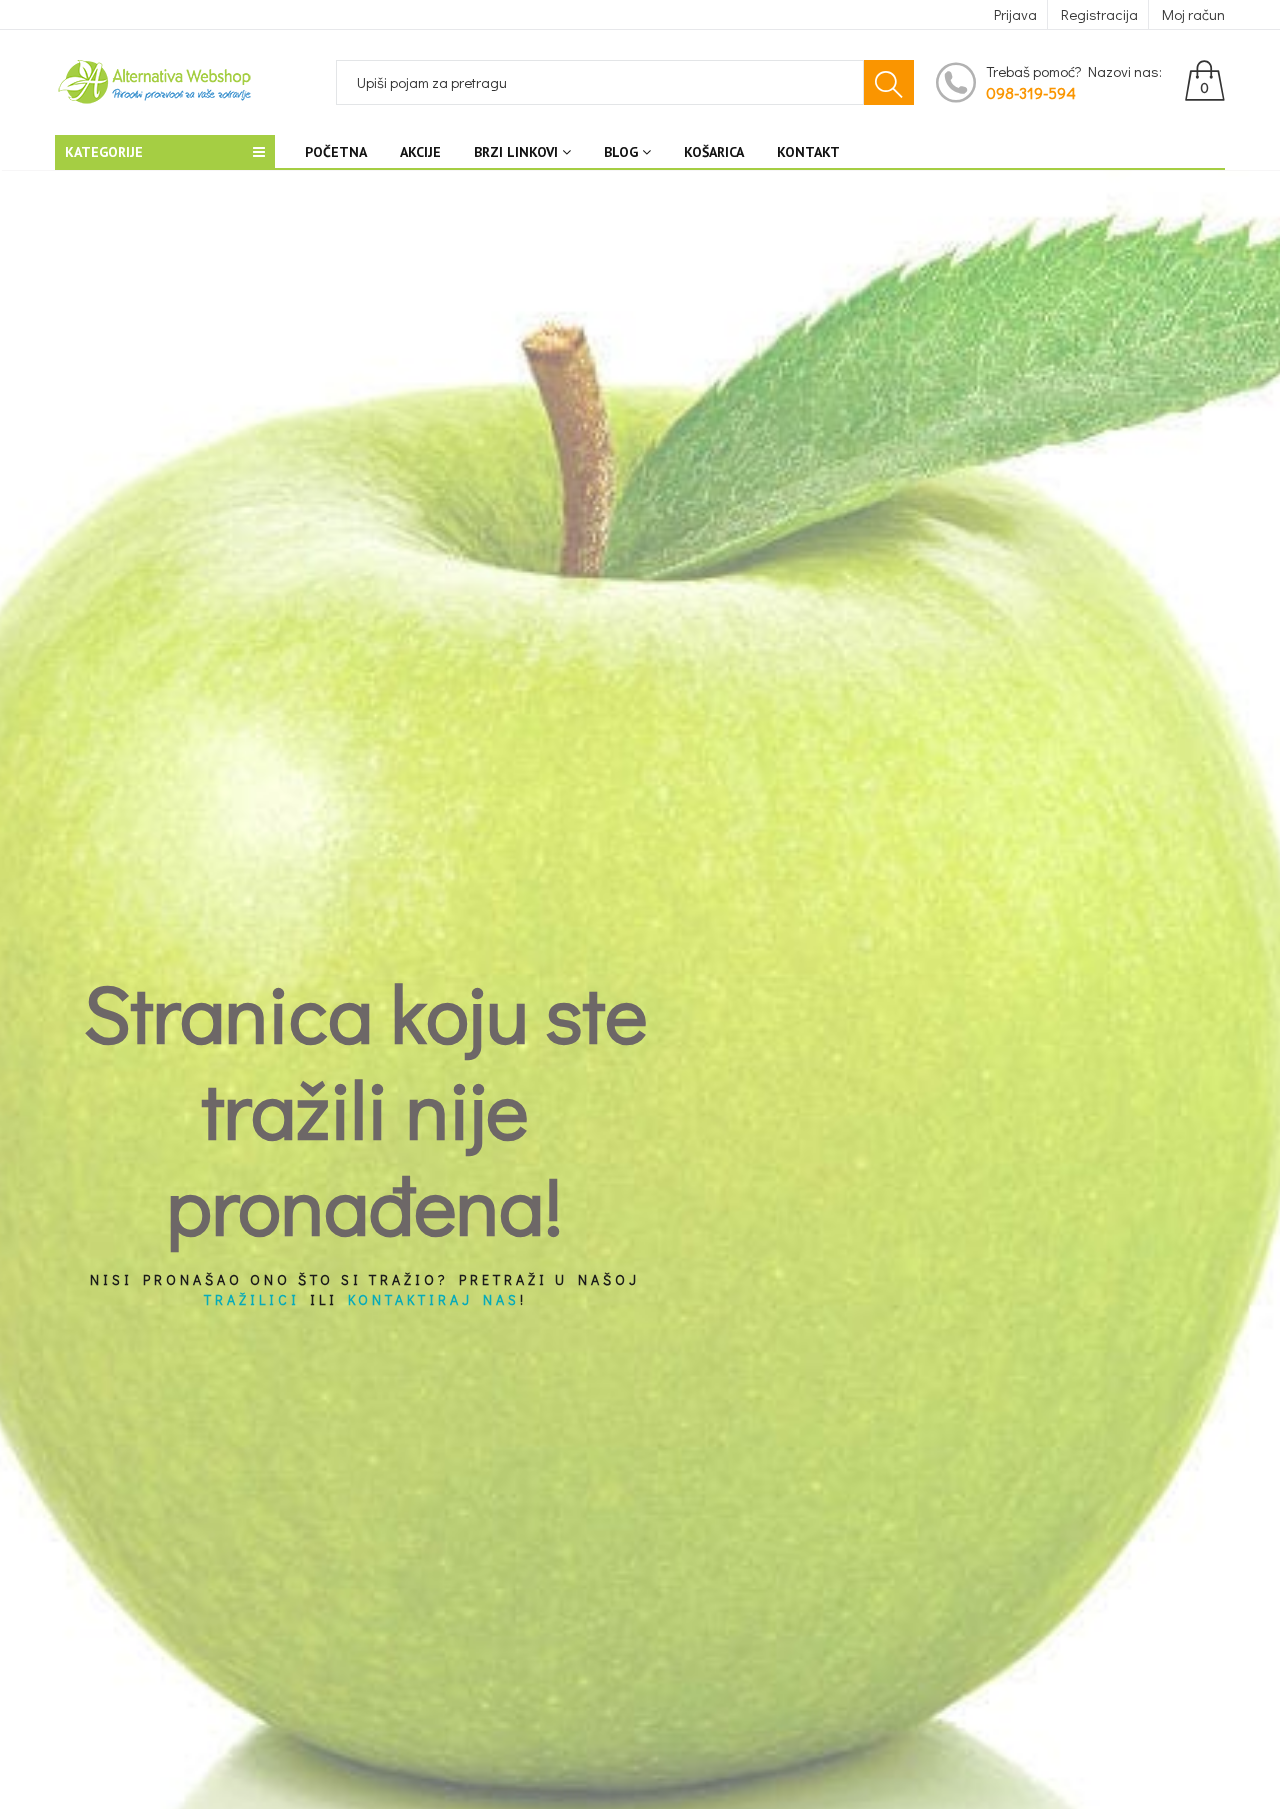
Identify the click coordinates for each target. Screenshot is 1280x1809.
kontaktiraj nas (434, 1299)
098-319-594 (1031, 92)
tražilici (252, 1299)
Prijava (1015, 14)
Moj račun (1193, 14)
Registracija (1099, 14)
